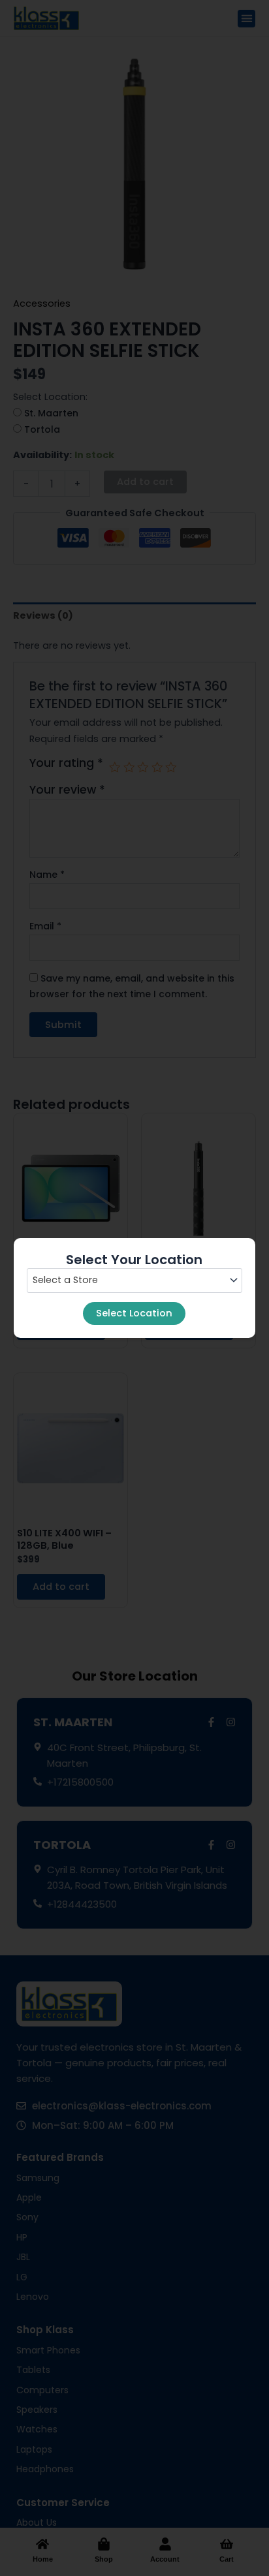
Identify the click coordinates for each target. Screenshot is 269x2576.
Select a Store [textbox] (65, 1280)
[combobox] (135, 1280)
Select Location (134, 1313)
